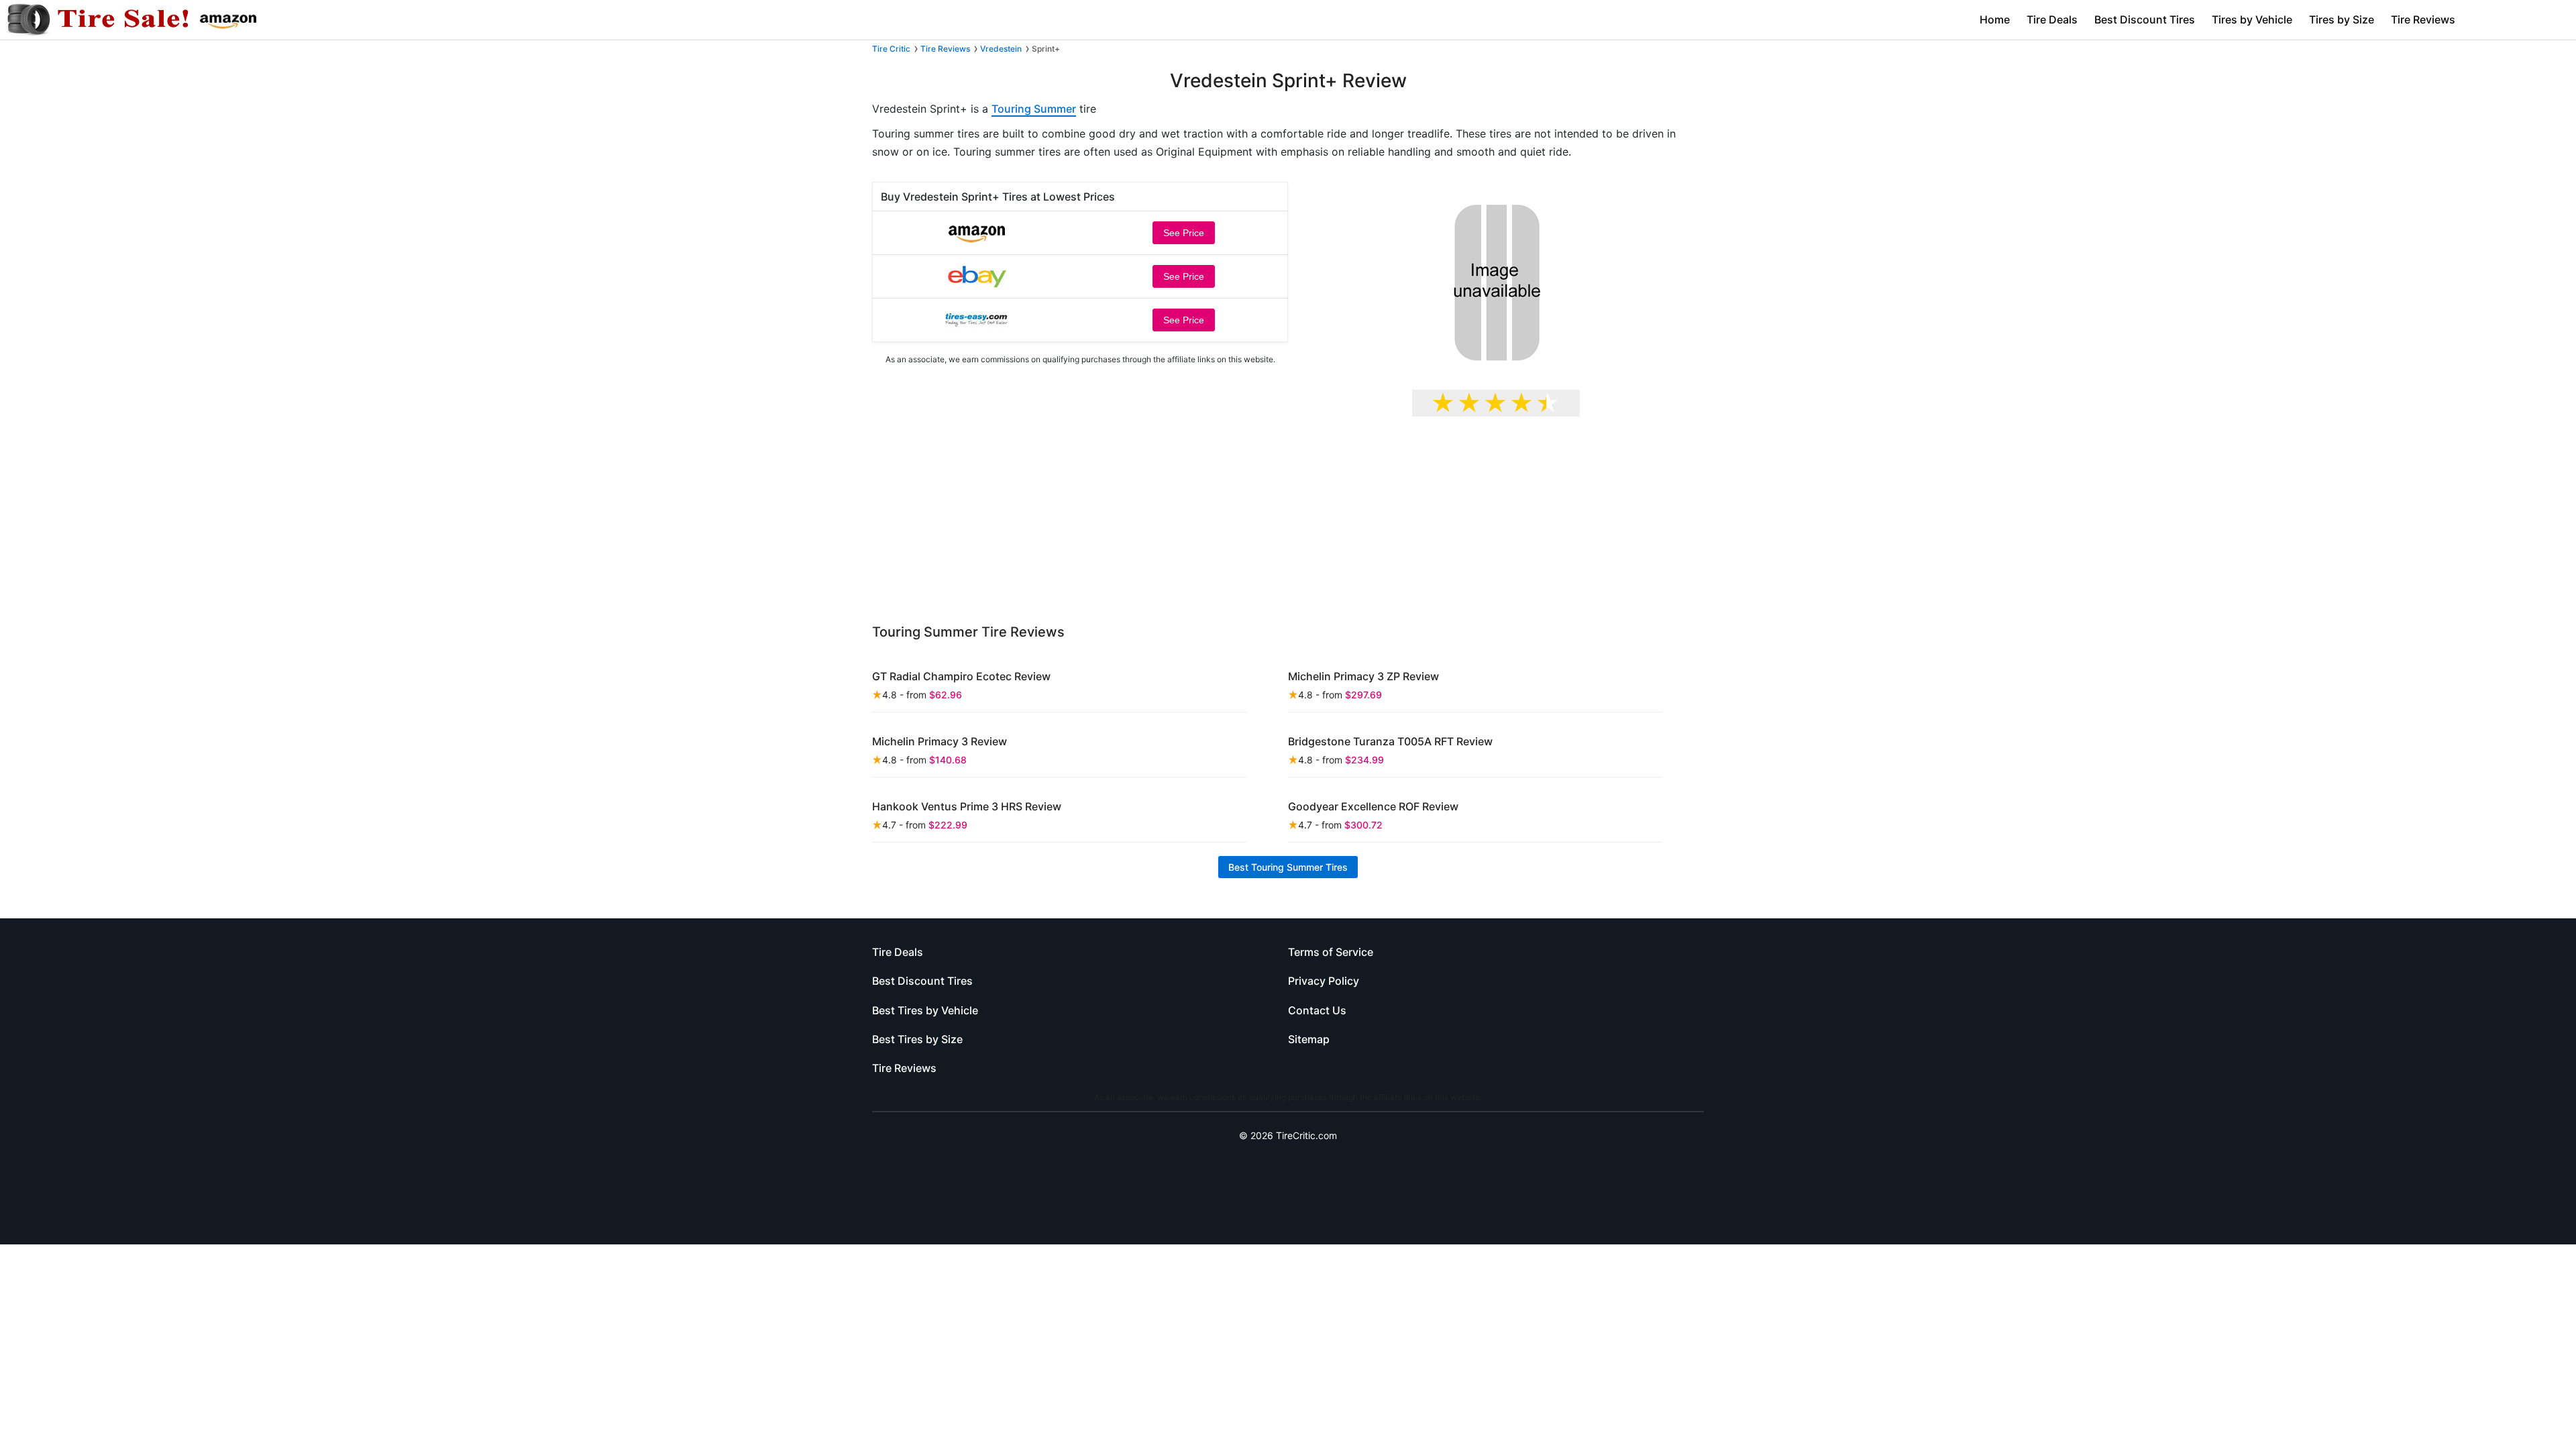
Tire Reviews (2423, 19)
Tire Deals (2052, 19)
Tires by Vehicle (2252, 19)
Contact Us (1317, 1010)
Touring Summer (1034, 109)
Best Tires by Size (917, 1039)
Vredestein (1001, 49)
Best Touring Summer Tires (1288, 867)
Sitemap (1309, 1039)
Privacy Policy (1324, 981)
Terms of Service (1331, 952)
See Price (1184, 233)
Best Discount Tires (2145, 19)
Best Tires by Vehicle (925, 1010)
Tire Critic (891, 49)
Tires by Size (2342, 19)
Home (1995, 19)
